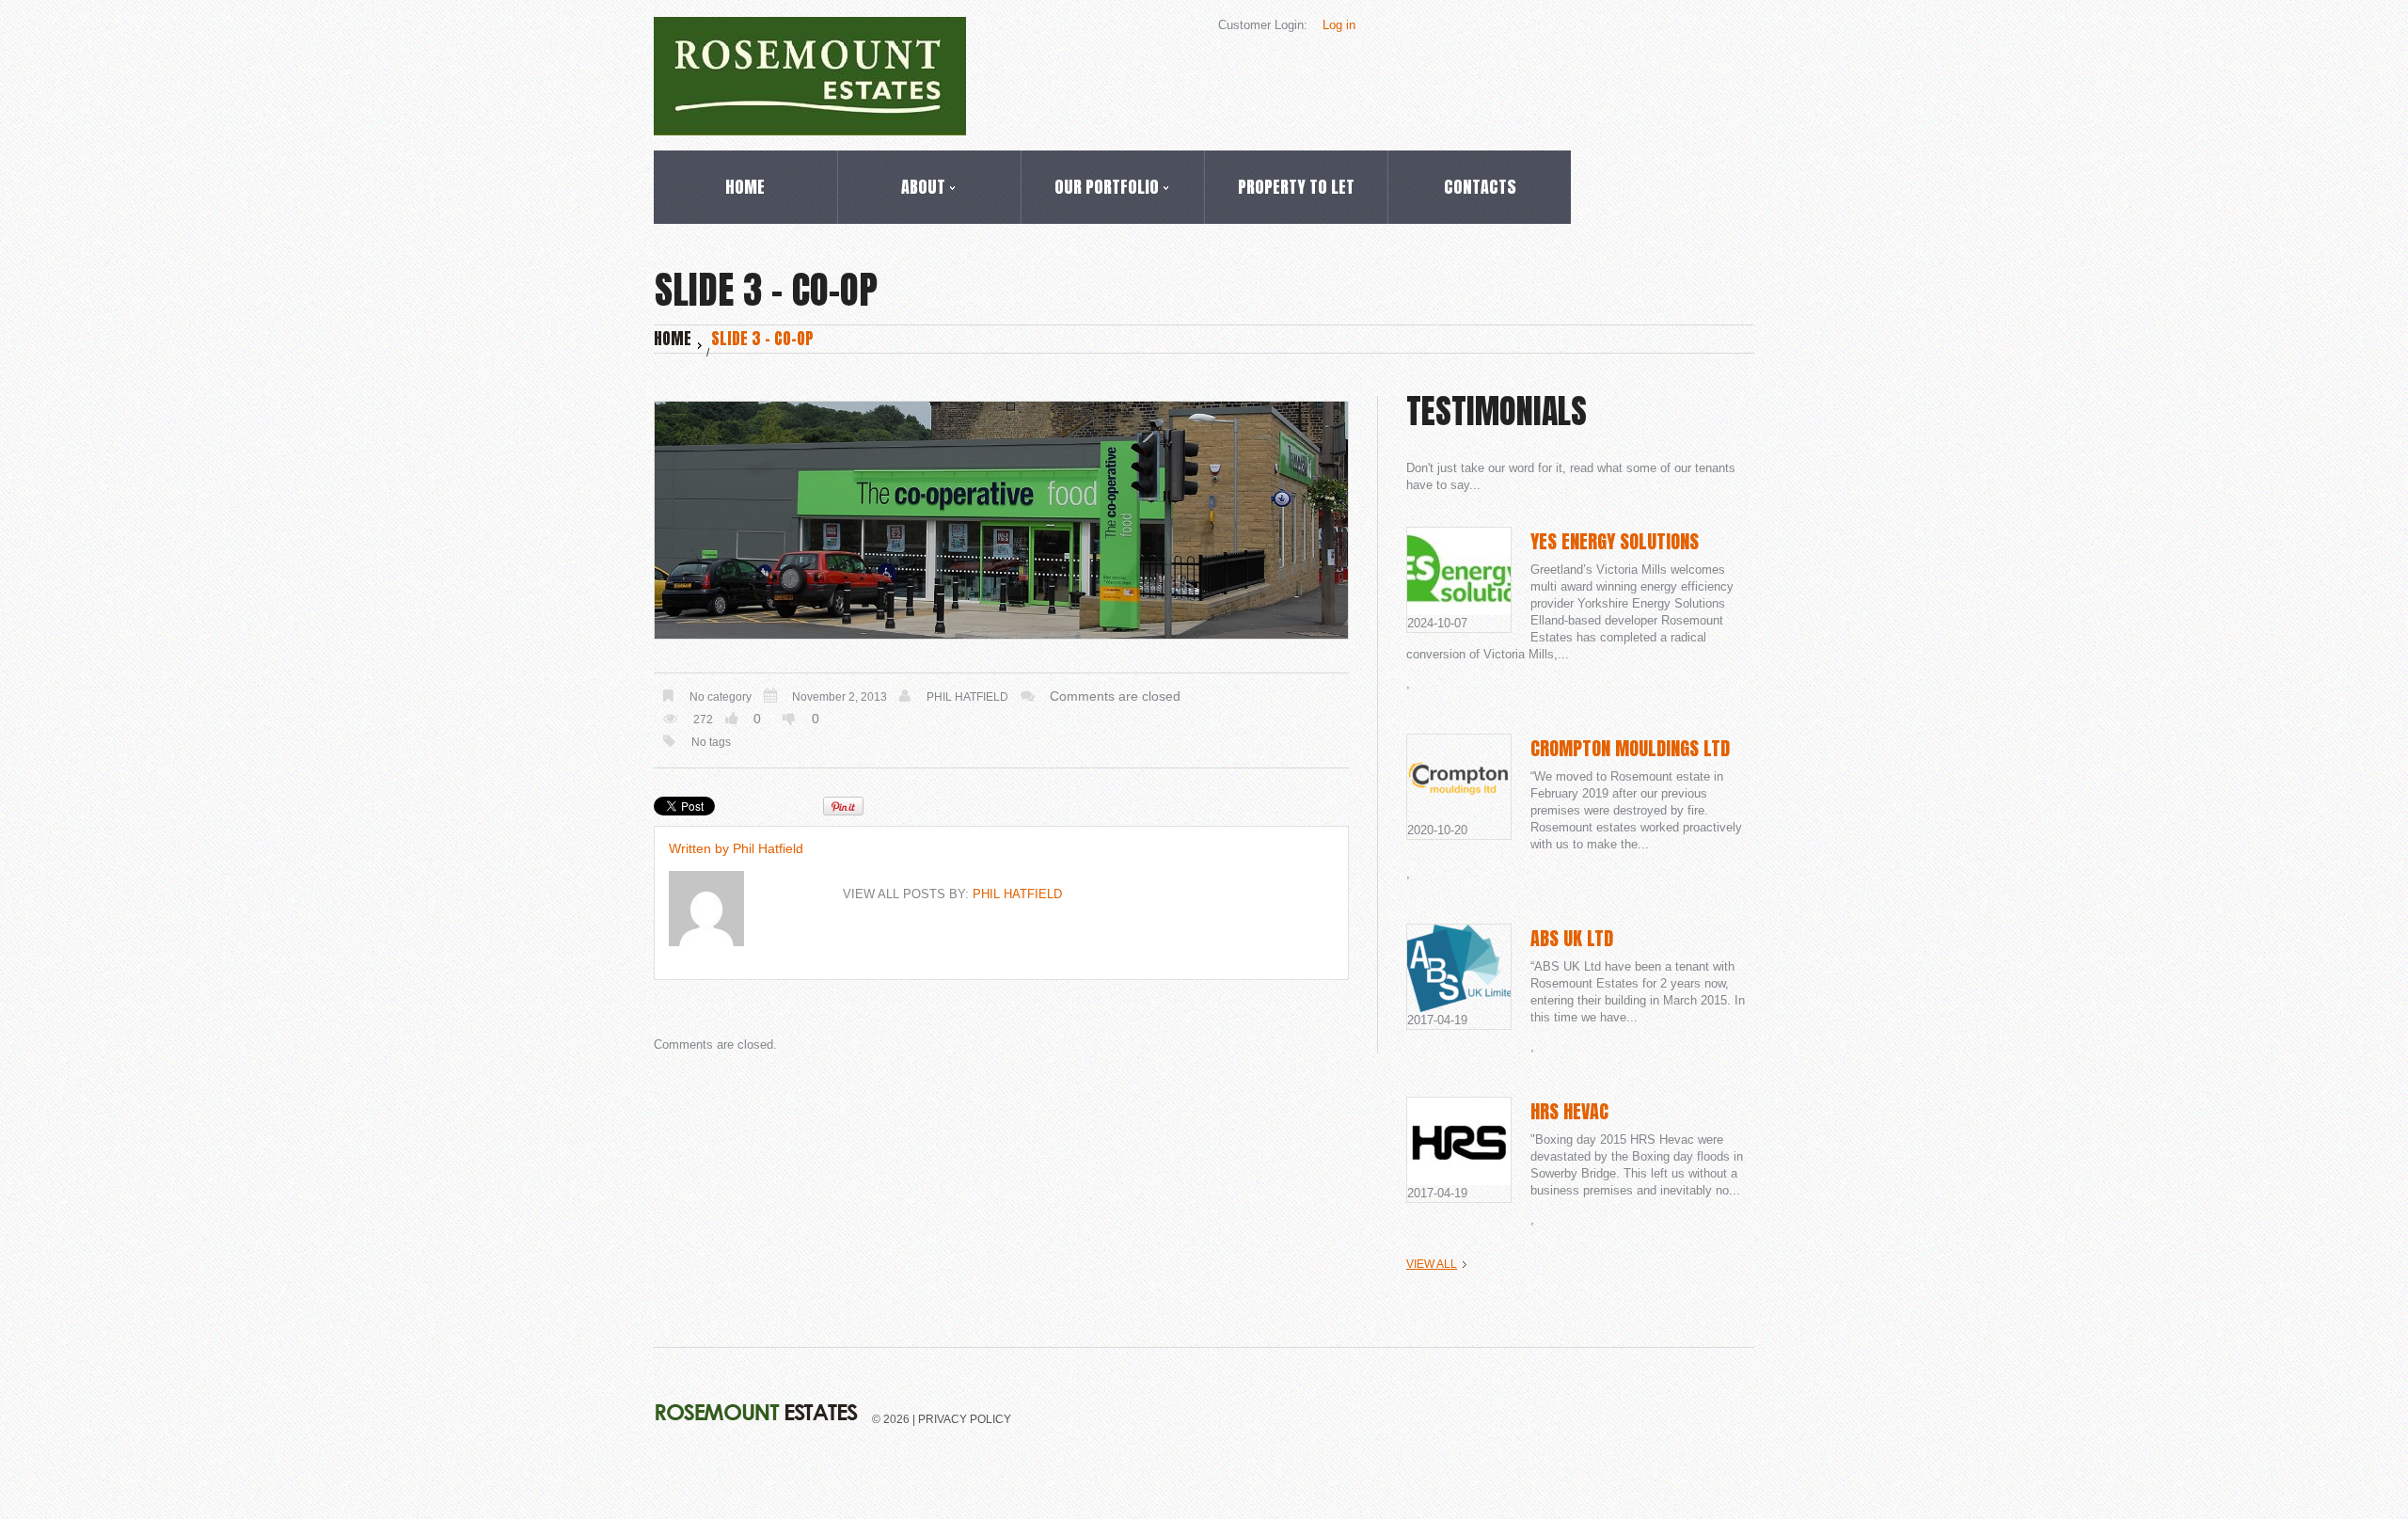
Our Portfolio (1090, 190)
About (892, 190)
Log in (1339, 25)
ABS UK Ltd (1572, 938)
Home (745, 187)
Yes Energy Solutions (1615, 541)
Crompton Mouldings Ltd (1630, 748)
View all (1432, 1264)
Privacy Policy (965, 1419)
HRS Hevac (1569, 1111)
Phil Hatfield (967, 697)
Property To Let (1296, 187)
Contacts (1480, 187)
